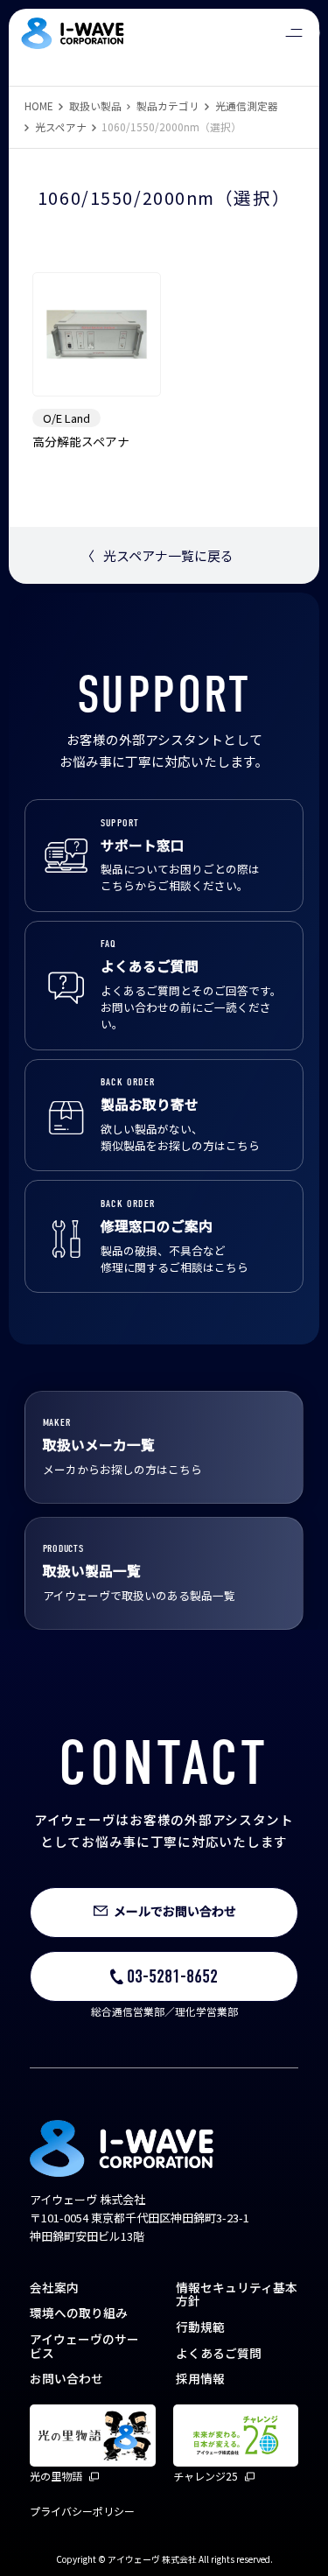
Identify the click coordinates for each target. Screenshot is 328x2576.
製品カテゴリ (168, 105)
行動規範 (200, 2327)
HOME (39, 105)
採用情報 (200, 2378)
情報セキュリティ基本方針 (237, 2294)
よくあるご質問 (219, 2353)
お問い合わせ (66, 2378)
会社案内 (54, 2287)
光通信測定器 (247, 105)
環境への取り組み (79, 2313)
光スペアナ (61, 126)
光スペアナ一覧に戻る (157, 555)
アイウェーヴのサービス (84, 2346)
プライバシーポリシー (82, 2511)
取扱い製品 (95, 105)
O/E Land (66, 418)
